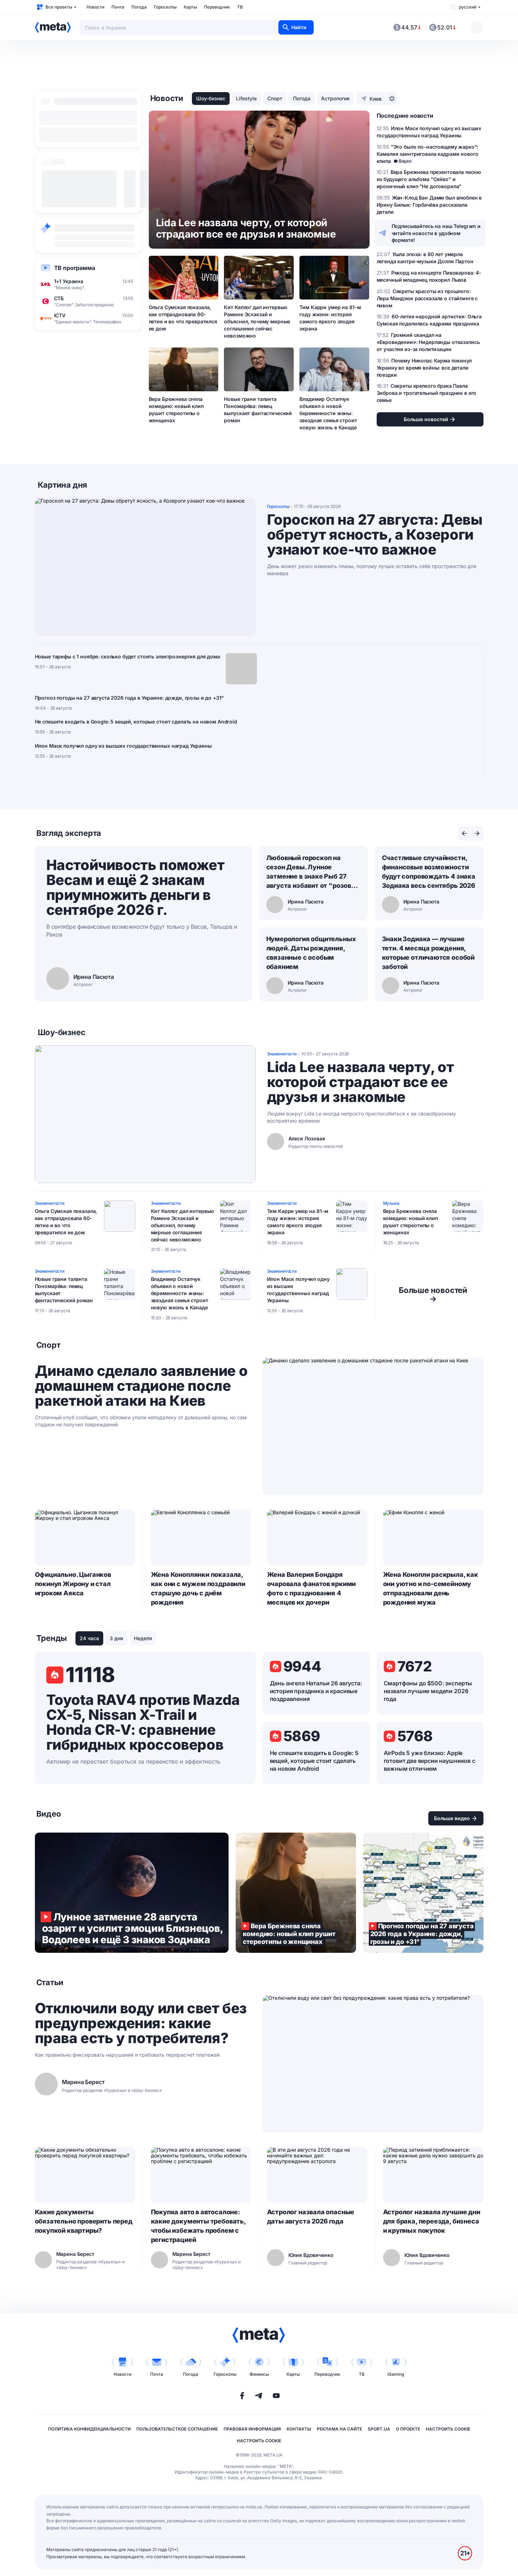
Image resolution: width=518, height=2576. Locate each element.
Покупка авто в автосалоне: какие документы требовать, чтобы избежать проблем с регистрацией (198, 2226)
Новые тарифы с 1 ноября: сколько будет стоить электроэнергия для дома (127, 656)
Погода (139, 7)
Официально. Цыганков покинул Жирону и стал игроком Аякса (73, 1584)
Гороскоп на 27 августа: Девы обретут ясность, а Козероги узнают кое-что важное (375, 535)
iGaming (396, 2374)
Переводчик (217, 7)
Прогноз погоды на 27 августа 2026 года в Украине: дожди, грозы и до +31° (129, 698)
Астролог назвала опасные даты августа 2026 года (311, 2217)
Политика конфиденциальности (89, 2429)
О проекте (408, 2429)
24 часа (89, 1638)
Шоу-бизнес (211, 98)
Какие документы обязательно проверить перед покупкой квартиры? (84, 2221)
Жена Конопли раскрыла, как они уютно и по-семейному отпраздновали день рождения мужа (431, 1588)
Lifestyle (246, 98)
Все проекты (59, 7)
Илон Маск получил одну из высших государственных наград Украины (123, 746)
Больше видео (452, 1818)
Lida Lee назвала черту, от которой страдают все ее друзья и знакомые (360, 1082)
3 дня (116, 1638)
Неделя (143, 1638)
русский (468, 7)
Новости (95, 7)
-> (433, 1294)
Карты (190, 7)
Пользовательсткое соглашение (177, 2429)
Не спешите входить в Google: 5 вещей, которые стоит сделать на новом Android (136, 722)
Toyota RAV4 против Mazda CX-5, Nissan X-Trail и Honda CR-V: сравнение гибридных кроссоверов (143, 1722)
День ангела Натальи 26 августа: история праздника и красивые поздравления (316, 1691)
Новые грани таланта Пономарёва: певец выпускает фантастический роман (258, 410)
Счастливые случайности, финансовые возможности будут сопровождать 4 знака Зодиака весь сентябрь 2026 (429, 872)
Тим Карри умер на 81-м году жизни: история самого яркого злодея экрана (330, 318)
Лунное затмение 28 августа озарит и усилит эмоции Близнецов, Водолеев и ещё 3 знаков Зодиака (132, 1893)
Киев (376, 99)
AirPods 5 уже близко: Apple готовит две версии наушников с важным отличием (430, 1761)
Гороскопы (165, 7)
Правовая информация (252, 2429)
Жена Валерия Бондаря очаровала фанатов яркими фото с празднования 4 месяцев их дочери (312, 1588)
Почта (118, 7)
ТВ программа (75, 268)
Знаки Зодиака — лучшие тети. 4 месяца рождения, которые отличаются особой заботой (428, 953)
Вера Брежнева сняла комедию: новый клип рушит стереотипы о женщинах (176, 410)
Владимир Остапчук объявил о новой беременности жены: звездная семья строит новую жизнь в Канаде (328, 413)
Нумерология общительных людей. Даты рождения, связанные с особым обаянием (311, 953)
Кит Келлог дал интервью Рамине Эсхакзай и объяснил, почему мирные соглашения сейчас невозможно (257, 321)
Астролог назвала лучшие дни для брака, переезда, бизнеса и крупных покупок (432, 2221)
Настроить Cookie (448, 2429)
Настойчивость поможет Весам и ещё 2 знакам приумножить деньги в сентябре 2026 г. (135, 887)
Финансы (259, 2374)
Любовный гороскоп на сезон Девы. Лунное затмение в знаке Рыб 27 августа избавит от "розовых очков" (313, 872)
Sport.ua (379, 2429)
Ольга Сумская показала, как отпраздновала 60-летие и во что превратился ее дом (183, 318)
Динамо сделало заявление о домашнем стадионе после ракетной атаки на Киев (141, 1386)
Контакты (299, 2429)
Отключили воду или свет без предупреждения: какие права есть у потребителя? (141, 2023)
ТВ (240, 7)
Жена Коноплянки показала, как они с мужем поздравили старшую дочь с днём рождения (198, 1588)
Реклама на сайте (339, 2429)
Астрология (335, 98)
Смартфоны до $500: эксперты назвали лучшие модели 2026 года (428, 1691)
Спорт (275, 98)
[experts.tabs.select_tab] (464, 833)
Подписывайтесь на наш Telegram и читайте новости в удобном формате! (436, 233)
